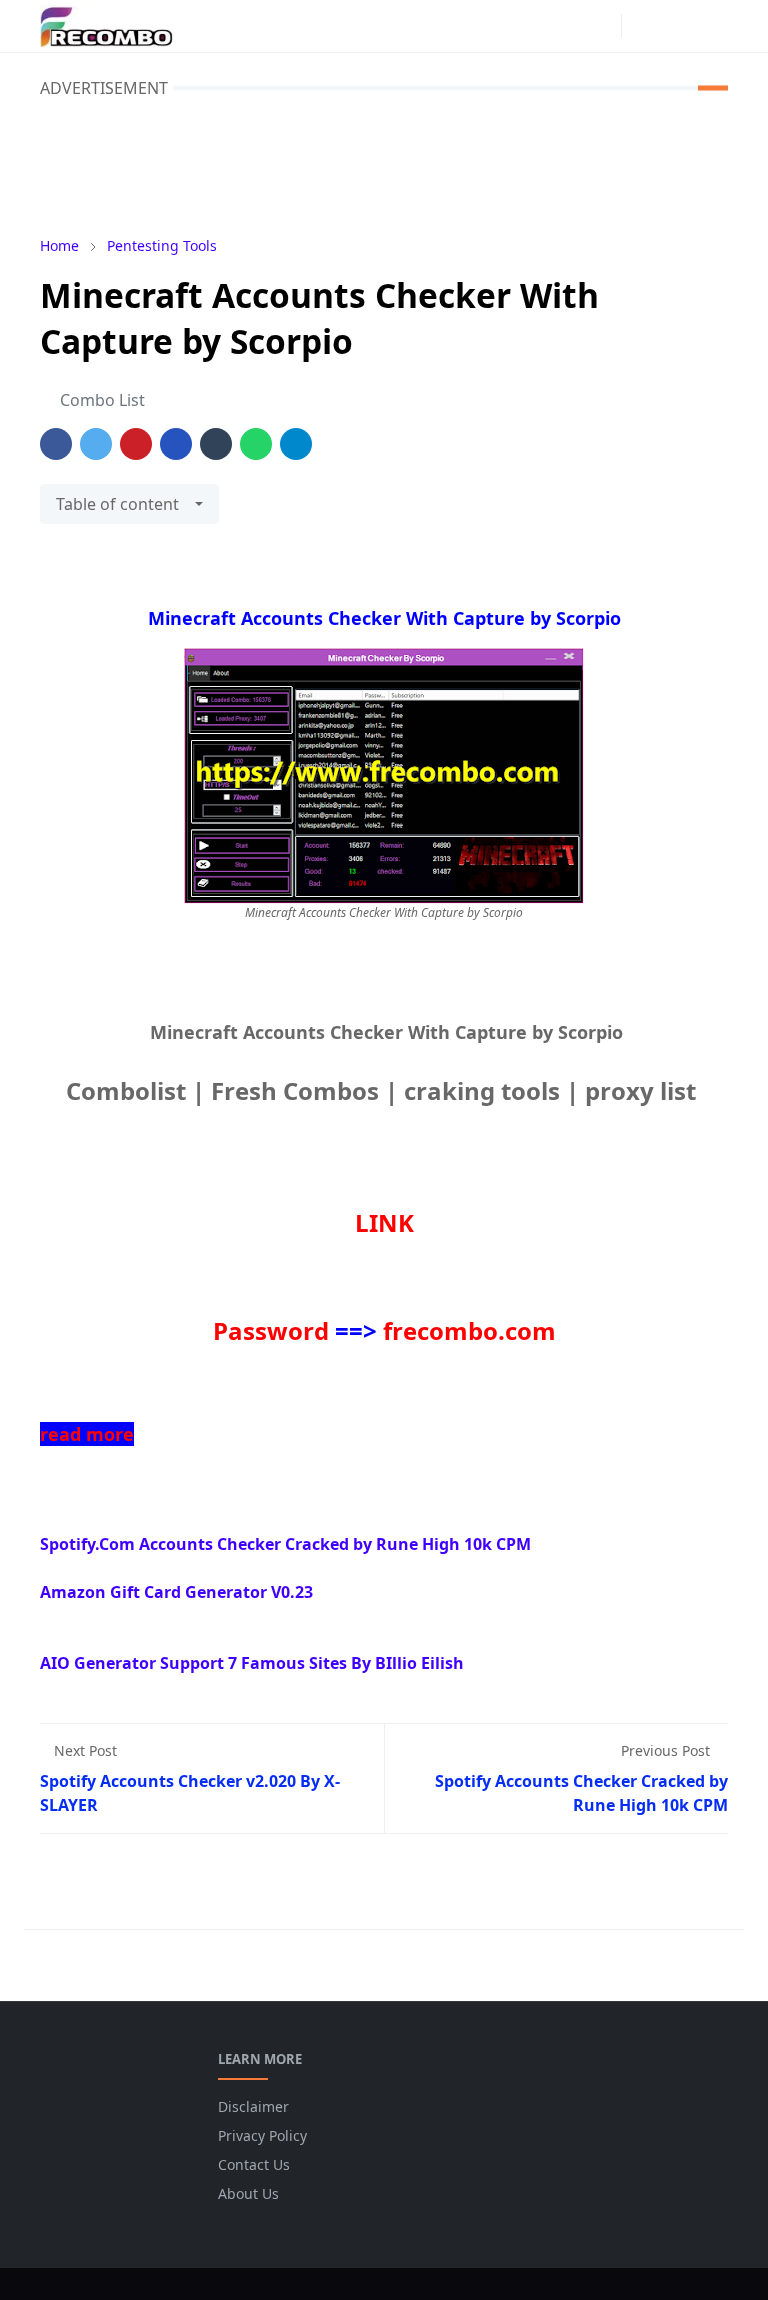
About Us (248, 2193)
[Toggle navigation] (711, 25)
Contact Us (254, 2164)
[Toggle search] (677, 26)
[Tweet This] (96, 444)
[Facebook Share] (56, 444)
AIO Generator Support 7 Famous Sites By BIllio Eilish (252, 1663)
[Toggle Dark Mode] (642, 25)
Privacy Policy (262, 2135)
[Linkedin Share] (176, 444)
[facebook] (569, 26)
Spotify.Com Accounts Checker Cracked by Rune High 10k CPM (285, 1544)
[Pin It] (136, 444)
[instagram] (601, 26)
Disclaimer (253, 2106)
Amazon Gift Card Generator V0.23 (176, 1592)
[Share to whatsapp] (256, 444)
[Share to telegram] (296, 444)
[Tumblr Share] (216, 444)
